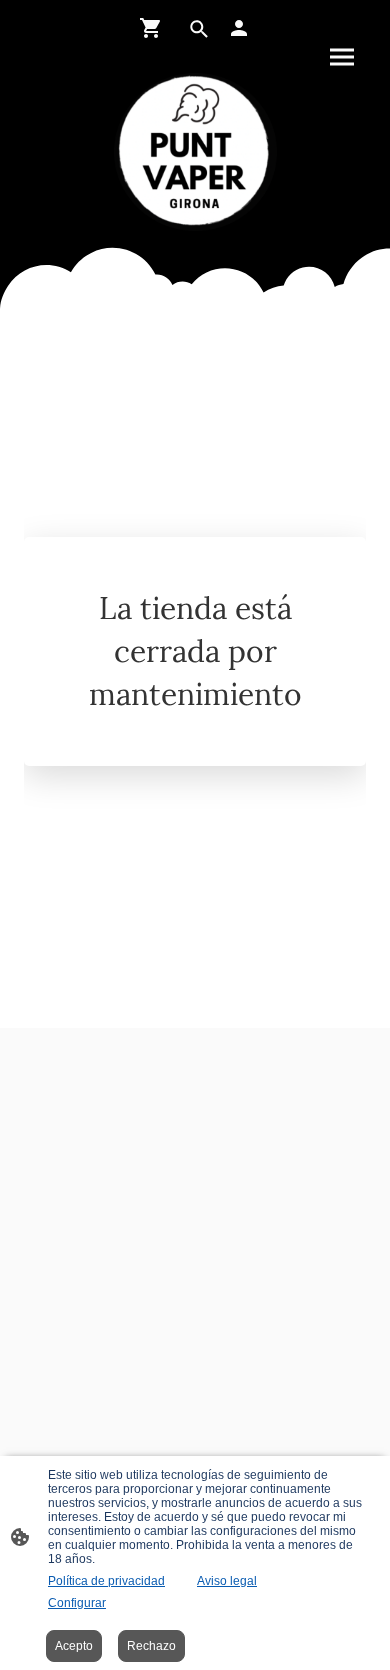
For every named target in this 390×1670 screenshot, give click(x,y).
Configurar (77, 1603)
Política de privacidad (106, 1581)
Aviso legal (227, 1581)
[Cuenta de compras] (239, 28)
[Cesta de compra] (155, 28)
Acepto (74, 1646)
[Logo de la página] (195, 152)
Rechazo (151, 1646)
